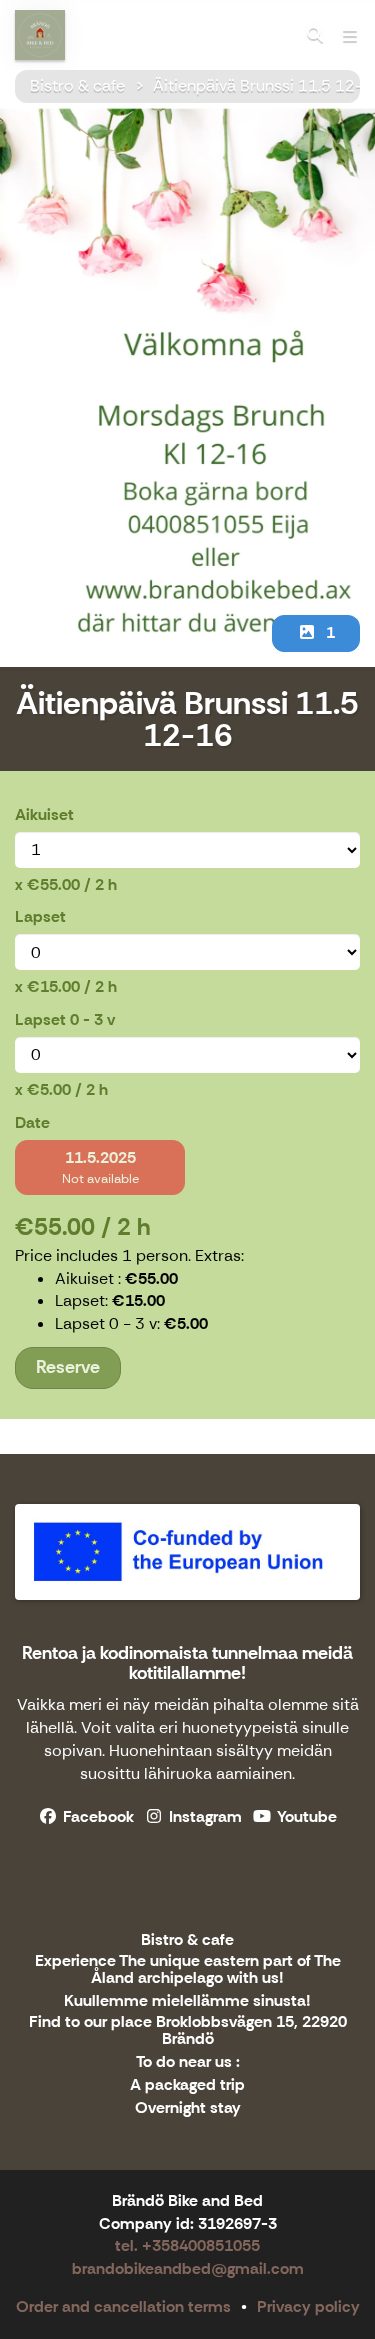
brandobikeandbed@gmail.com (188, 2268)
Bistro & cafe (77, 85)
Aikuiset (44, 814)
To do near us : (188, 2062)
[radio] (100, 1168)
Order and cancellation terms (123, 2306)
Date (32, 1122)
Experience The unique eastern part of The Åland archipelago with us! (188, 1970)
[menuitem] (315, 35)
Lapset (40, 916)
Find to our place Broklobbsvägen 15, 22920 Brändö (188, 2031)
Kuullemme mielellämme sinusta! (187, 2001)
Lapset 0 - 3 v (65, 1019)
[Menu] (350, 35)
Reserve (68, 1367)
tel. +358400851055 (187, 2245)
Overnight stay (188, 2108)
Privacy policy (308, 2306)
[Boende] (315, 35)
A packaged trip (187, 2085)
